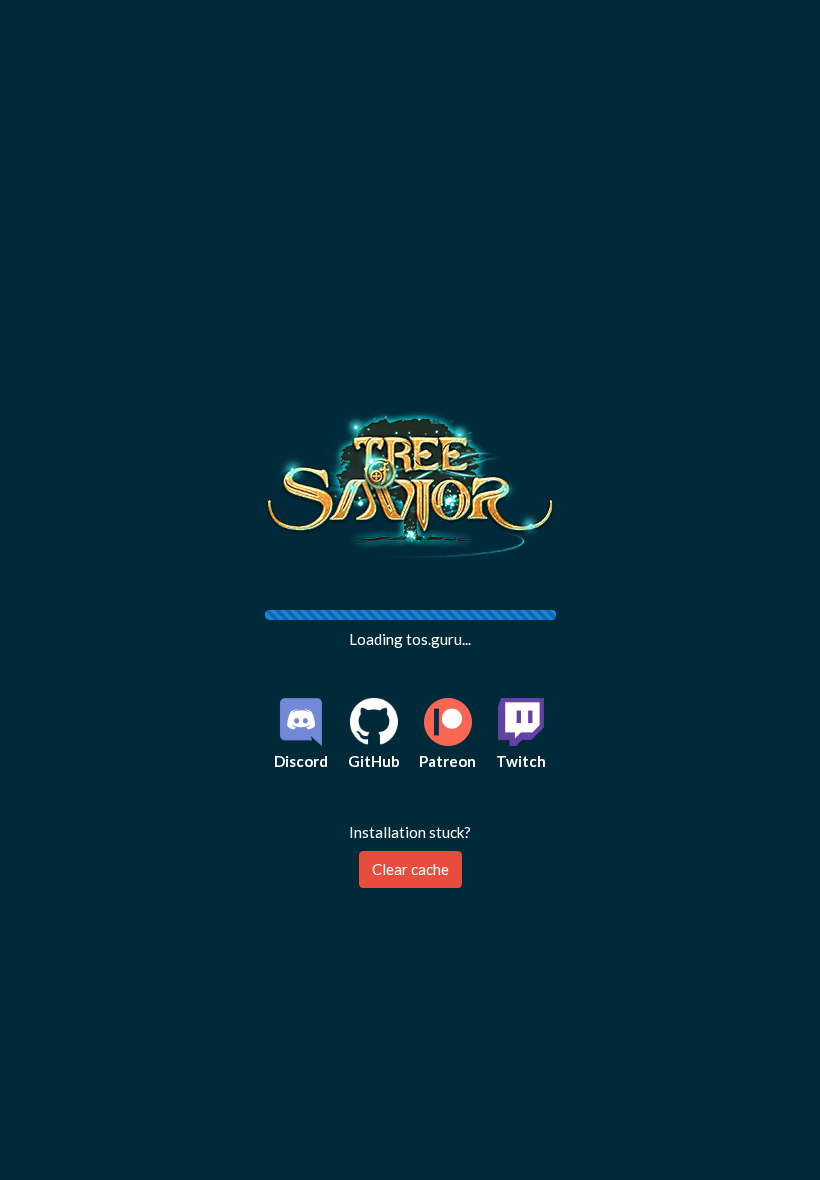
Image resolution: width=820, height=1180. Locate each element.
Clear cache (410, 869)
